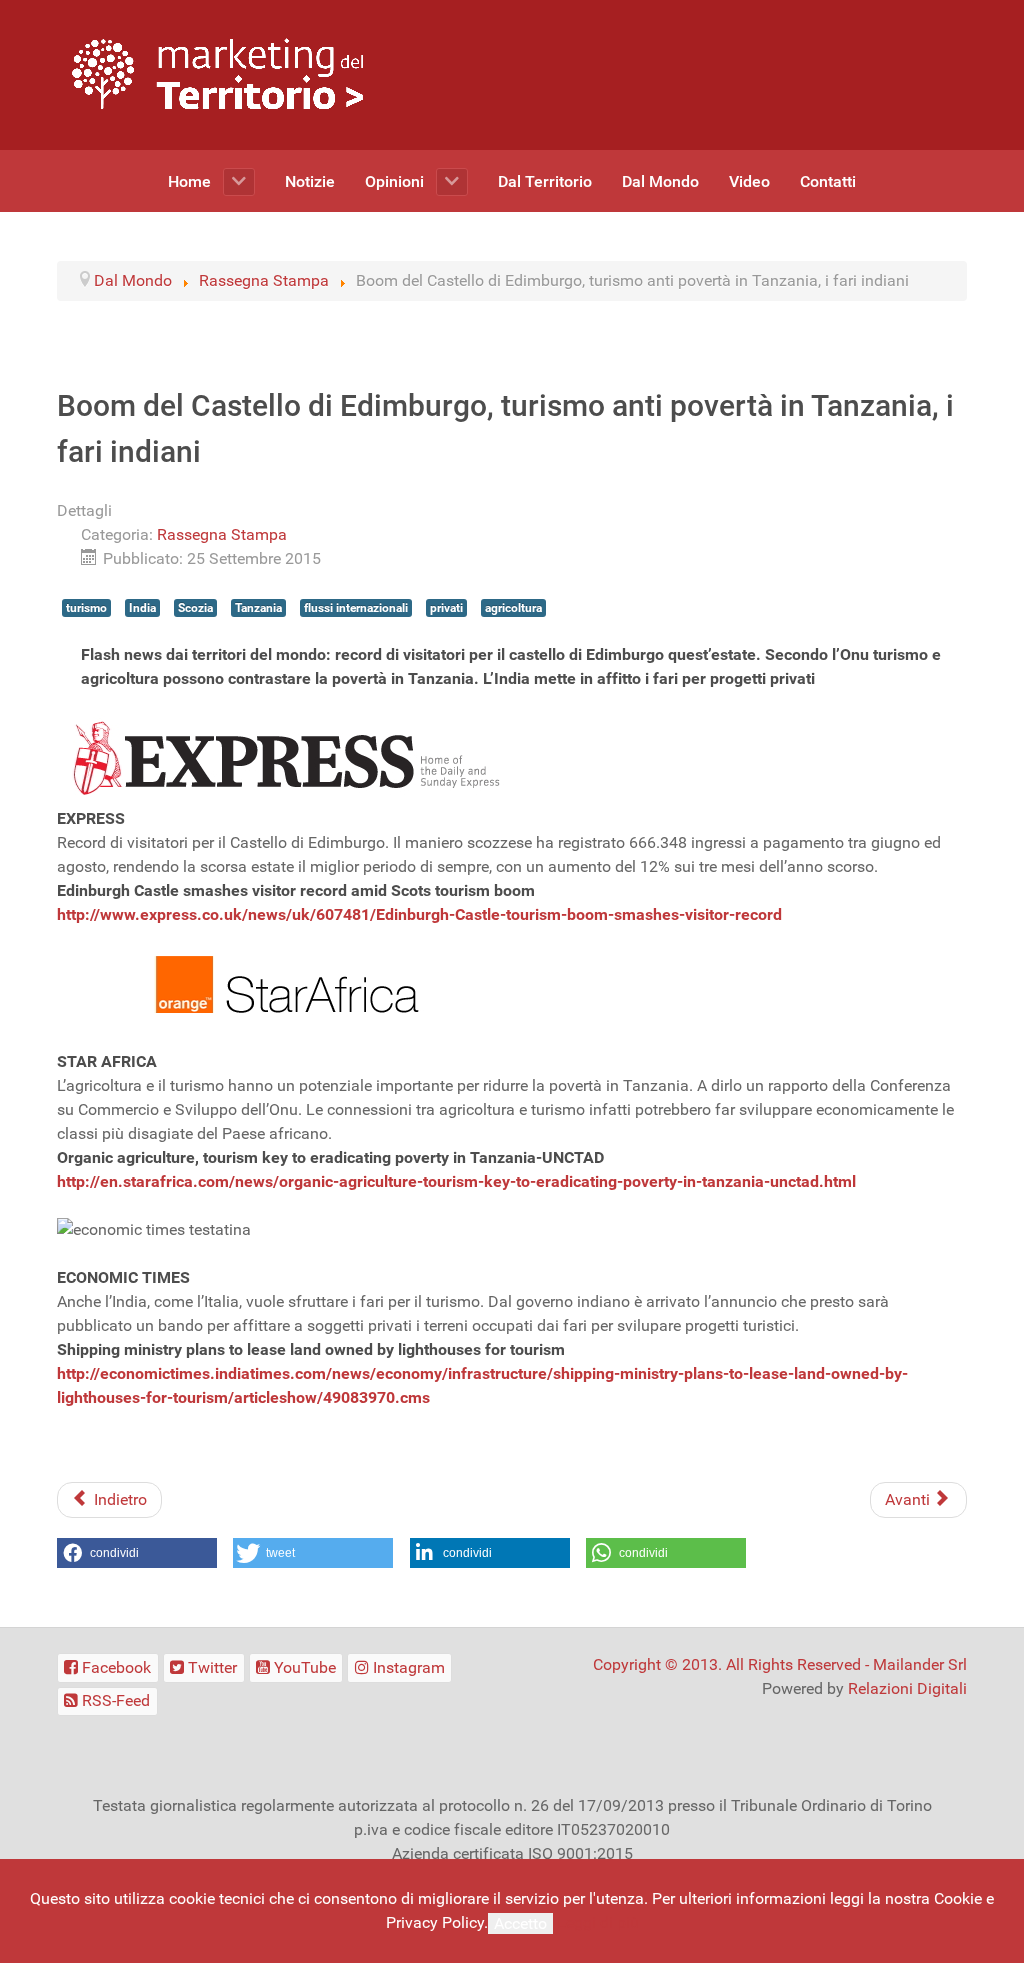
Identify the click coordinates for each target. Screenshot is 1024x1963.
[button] (137, 1553)
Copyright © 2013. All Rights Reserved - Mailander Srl (780, 1664)
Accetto (520, 1923)
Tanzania (258, 608)
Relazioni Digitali (907, 1688)
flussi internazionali (356, 608)
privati (446, 608)
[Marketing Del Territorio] (217, 73)
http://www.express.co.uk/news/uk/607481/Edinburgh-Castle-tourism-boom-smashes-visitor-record (419, 914)
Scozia (195, 608)
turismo (86, 608)
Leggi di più (598, 1922)
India (142, 608)
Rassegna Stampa (222, 534)
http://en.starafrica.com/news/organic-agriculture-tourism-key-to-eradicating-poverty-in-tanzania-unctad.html (456, 1181)
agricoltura (513, 608)
